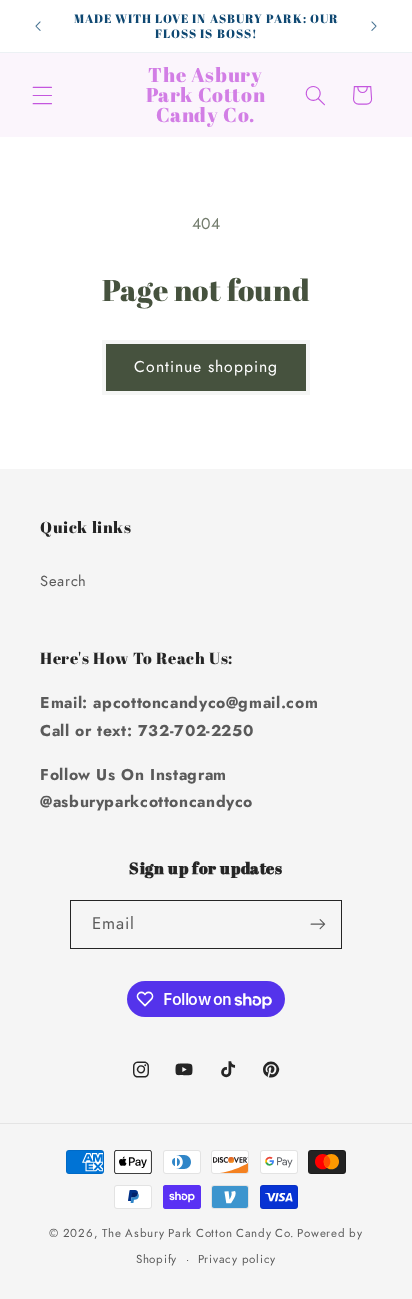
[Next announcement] (374, 26)
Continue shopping (206, 366)
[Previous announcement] (38, 26)
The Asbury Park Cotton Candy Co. (198, 1233)
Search (63, 581)
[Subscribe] (318, 924)
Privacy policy (237, 1259)
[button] (42, 95)
